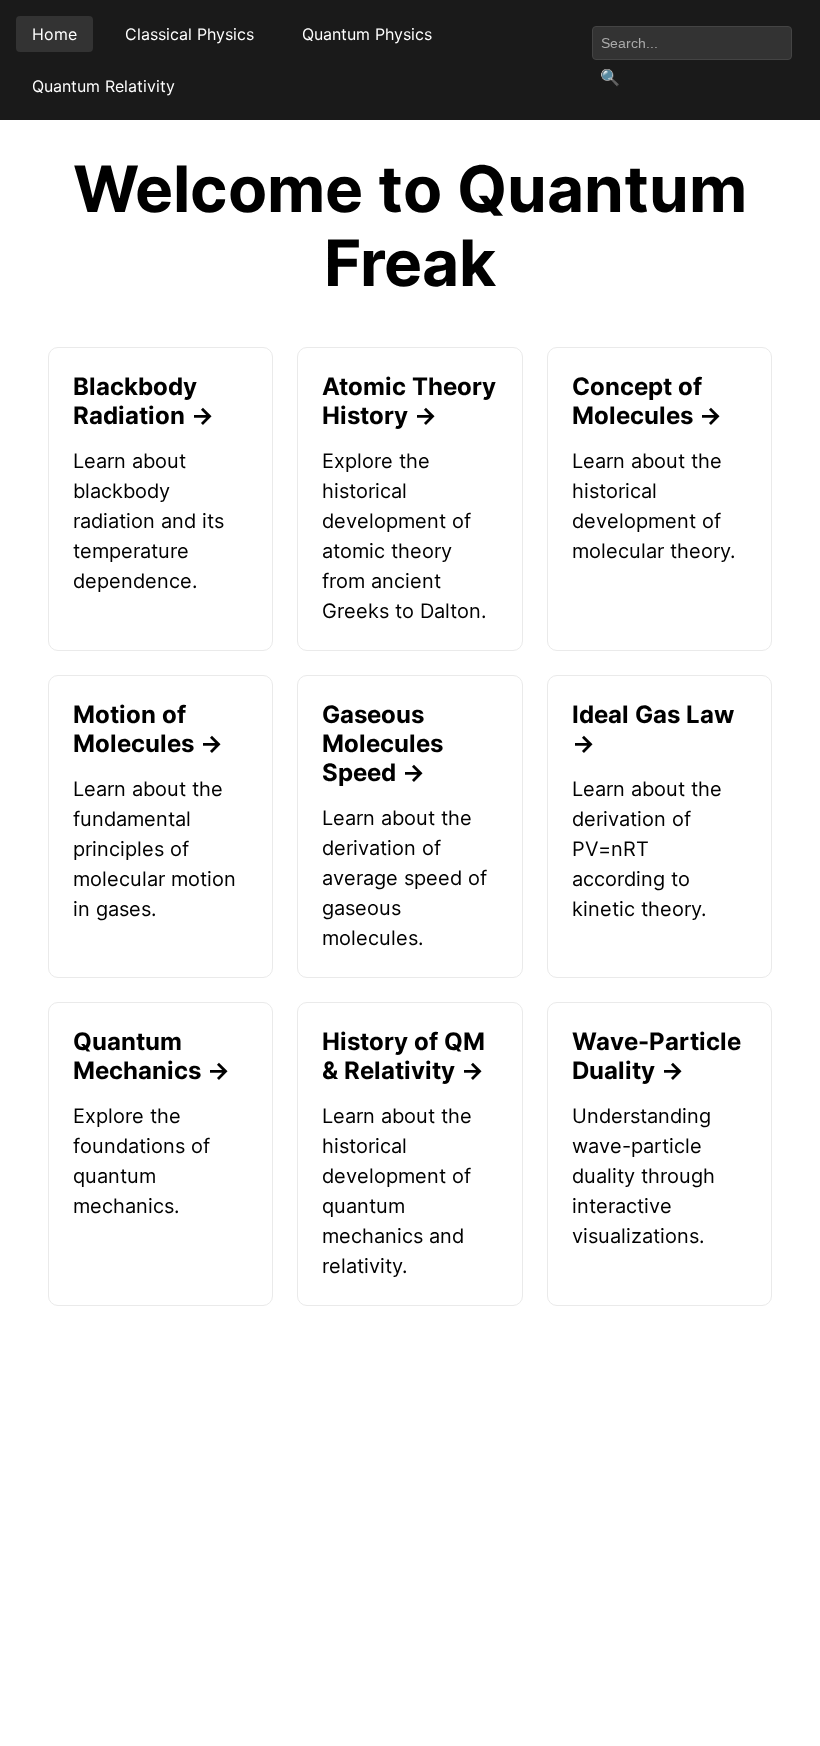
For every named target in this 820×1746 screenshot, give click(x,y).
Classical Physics (189, 34)
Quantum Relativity (103, 86)
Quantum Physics (367, 34)
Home (54, 34)
